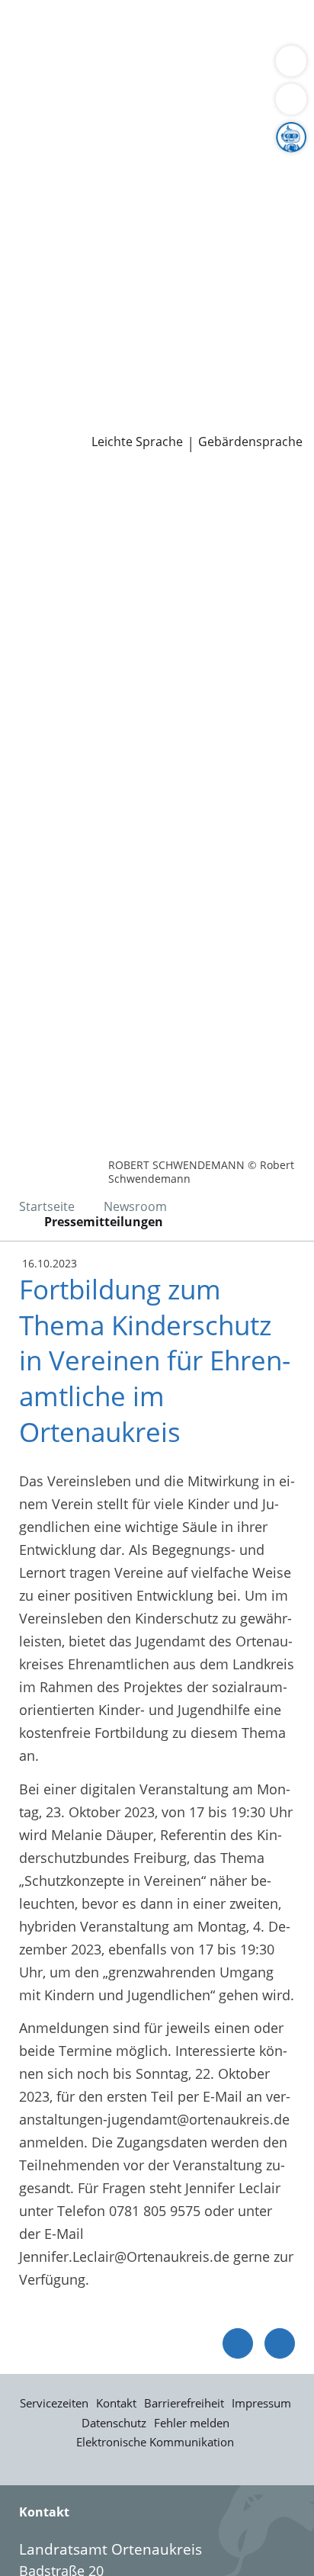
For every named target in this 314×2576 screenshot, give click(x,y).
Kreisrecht (235, 282)
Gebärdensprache (250, 442)
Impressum (261, 2403)
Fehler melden (192, 2423)
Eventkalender (164, 341)
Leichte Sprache (137, 442)
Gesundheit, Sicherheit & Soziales (119, 166)
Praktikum (102, 361)
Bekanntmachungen (148, 204)
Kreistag (26, 263)
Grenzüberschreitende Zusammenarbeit (139, 243)
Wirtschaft (187, 68)
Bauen (32, 29)
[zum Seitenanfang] (280, 2343)
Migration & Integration (136, 49)
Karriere (26, 322)
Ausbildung (250, 341)
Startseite (47, 1206)
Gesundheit (260, 68)
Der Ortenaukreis (66, 146)
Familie (35, 49)
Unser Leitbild (56, 380)
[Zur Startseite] (53, 493)
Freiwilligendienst (194, 361)
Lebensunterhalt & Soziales (143, 29)
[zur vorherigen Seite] (238, 2343)
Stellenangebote (63, 341)
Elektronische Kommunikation (155, 2442)
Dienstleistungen (54, 10)
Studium (38, 361)
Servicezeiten (54, 2403)
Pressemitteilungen (74, 419)
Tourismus (46, 204)
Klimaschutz (255, 185)
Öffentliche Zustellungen (218, 419)
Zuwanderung (56, 185)
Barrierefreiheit (184, 2403)
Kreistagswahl (56, 302)
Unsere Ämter (44, 108)
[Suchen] (291, 99)
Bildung (254, 166)
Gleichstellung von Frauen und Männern (140, 223)
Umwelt (36, 87)
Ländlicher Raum (158, 185)
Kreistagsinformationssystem (105, 282)
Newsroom (35, 400)
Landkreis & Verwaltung (76, 127)
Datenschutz (114, 2423)
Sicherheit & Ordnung (81, 68)
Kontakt (116, 2403)
